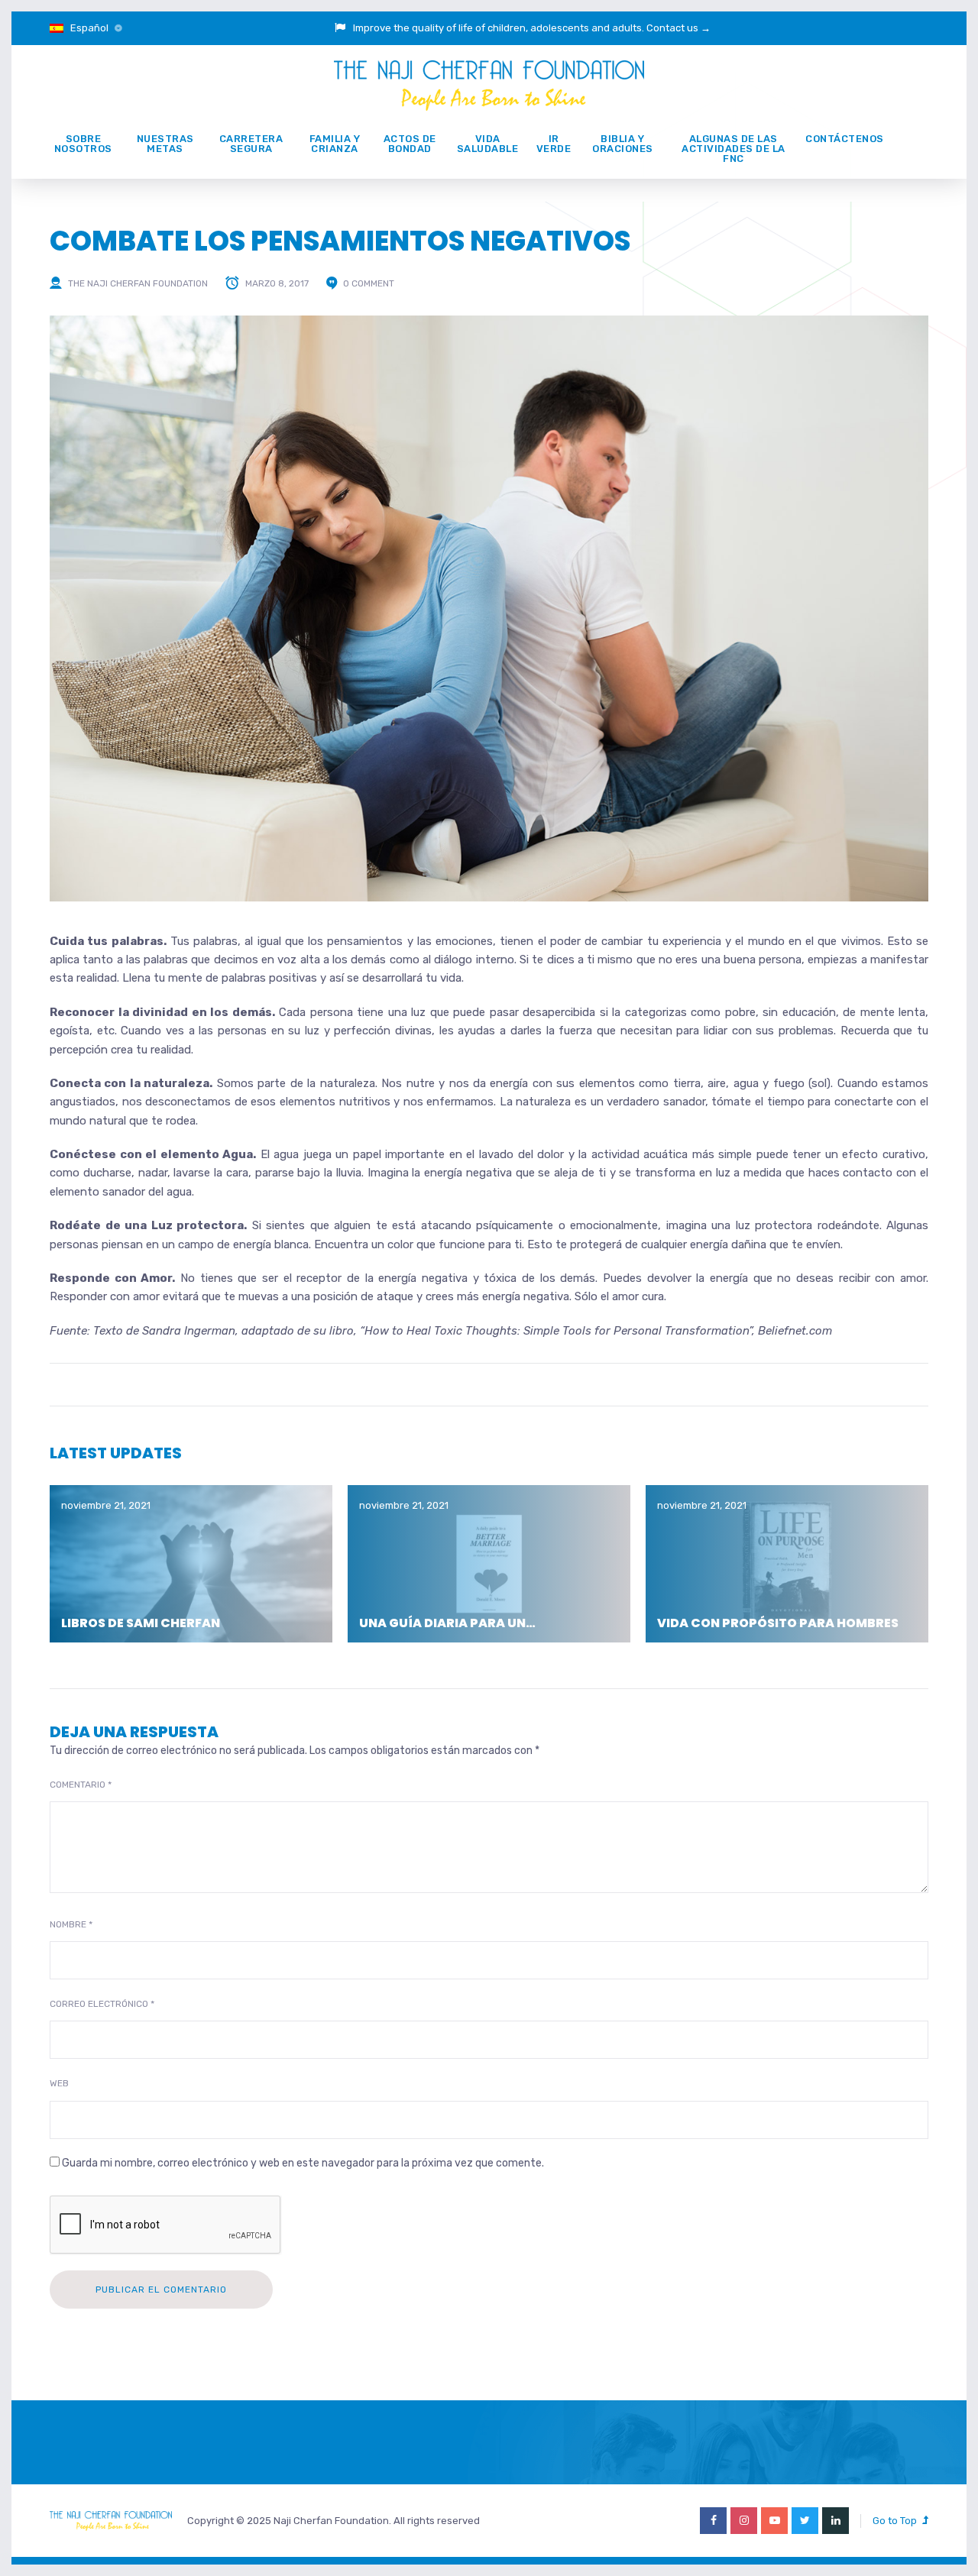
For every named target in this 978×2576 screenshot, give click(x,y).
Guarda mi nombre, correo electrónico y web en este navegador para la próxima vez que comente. (303, 2163)
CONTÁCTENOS (845, 139)
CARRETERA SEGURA (251, 144)
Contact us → (678, 28)
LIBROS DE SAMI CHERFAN (141, 1623)
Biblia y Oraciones (623, 144)
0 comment (369, 283)
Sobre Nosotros (83, 144)
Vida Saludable (488, 144)
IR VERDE (554, 144)
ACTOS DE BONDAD (410, 144)
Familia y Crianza (335, 144)
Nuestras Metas (165, 144)
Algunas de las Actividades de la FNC (733, 149)
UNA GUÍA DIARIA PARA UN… (447, 1623)
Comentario (81, 1785)
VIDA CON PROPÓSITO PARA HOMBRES (778, 1623)
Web (59, 2083)
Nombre (71, 1924)
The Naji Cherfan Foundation (138, 283)
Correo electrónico (102, 2004)
